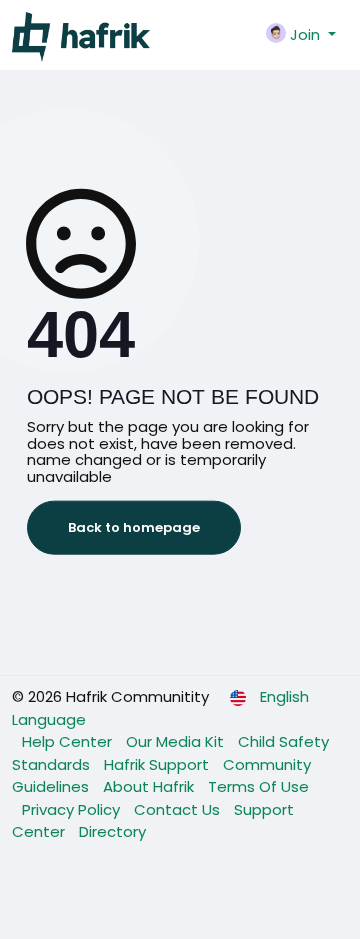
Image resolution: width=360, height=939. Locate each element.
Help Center (69, 741)
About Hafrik (150, 786)
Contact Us (179, 809)
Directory (112, 831)
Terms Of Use (258, 786)
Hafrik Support (158, 764)
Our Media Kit (177, 741)
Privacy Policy (73, 809)
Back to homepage (134, 527)
